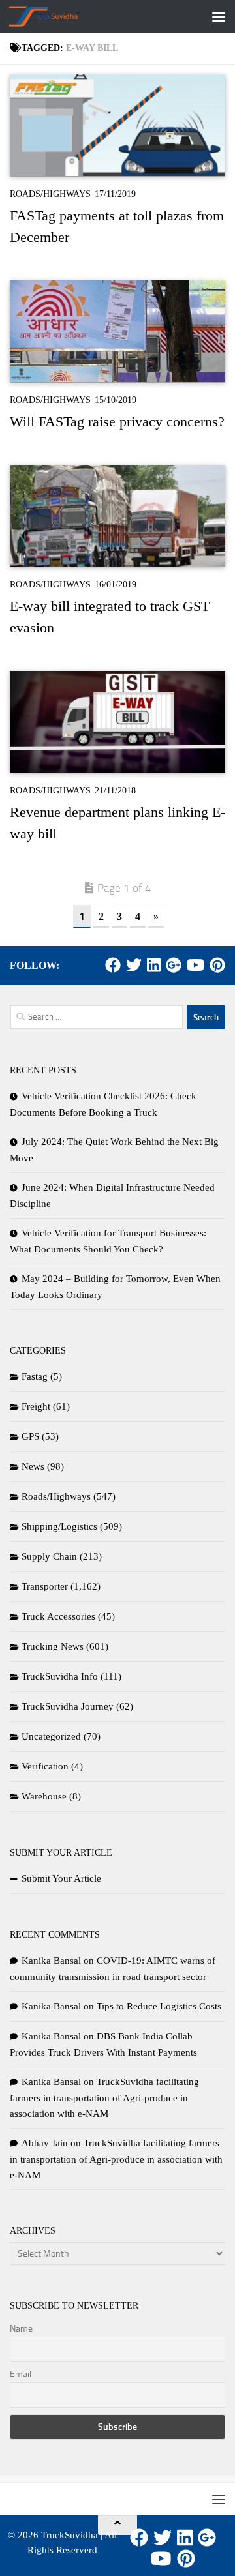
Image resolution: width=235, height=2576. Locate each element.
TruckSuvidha (70, 2535)
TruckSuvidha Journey (68, 1706)
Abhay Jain (45, 2143)
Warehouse (44, 1796)
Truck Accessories (58, 1616)
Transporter (45, 1586)
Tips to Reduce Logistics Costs (159, 2006)
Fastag (35, 1376)
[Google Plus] (174, 965)
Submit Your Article (61, 1878)
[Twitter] (134, 965)
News (33, 1466)
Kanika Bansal (51, 1961)
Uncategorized (51, 1736)
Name (21, 2329)
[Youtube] (196, 965)
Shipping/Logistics (59, 1526)
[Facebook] (113, 965)
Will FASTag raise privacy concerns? (117, 422)
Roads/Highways (50, 194)
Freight (36, 1406)
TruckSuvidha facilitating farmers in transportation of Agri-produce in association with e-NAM (104, 2098)
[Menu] (219, 16)
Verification (45, 1766)
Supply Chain (49, 1556)
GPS (30, 1436)
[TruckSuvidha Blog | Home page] (56, 16)
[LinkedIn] (154, 965)
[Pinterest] (217, 965)
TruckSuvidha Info (60, 1676)
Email (21, 2374)
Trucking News (53, 1646)
